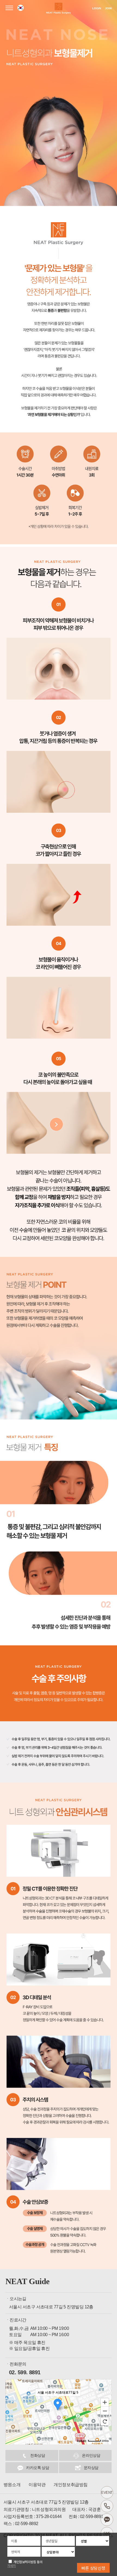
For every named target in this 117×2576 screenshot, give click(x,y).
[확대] (105, 2402)
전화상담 (38, 2455)
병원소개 (12, 2485)
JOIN (108, 8)
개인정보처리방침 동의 (28, 2562)
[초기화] (105, 2421)
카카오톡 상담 (38, 2468)
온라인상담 (91, 2455)
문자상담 (91, 2468)
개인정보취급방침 (70, 2485)
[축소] (105, 2411)
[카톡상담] (107, 2520)
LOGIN (97, 8)
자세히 (12, 2566)
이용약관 (37, 2485)
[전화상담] (107, 2506)
